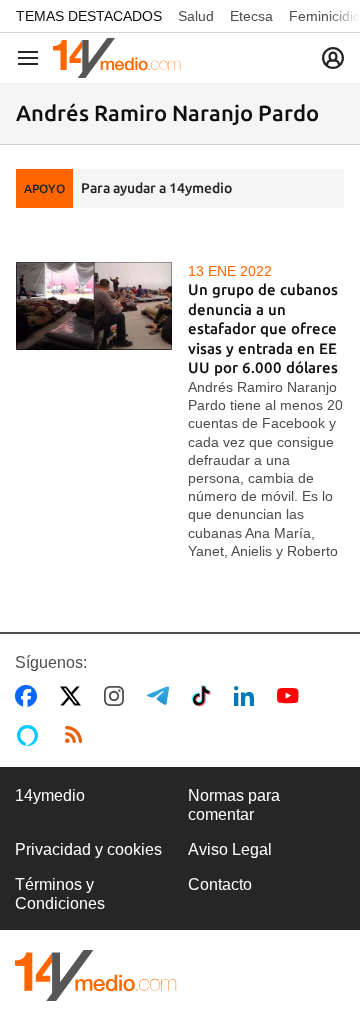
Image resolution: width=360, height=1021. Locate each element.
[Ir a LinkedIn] (248, 696)
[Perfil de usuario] (333, 58)
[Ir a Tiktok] (205, 696)
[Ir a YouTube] (292, 696)
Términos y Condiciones (60, 893)
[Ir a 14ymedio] (117, 58)
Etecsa (251, 16)
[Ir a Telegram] (162, 696)
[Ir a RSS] (78, 735)
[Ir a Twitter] (74, 696)
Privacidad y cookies (88, 849)
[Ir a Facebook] (30, 696)
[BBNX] (96, 975)
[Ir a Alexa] (31, 735)
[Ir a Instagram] (118, 696)
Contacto (220, 884)
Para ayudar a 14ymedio (156, 188)
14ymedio (50, 795)
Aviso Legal (230, 849)
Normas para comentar (234, 804)
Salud (196, 16)
